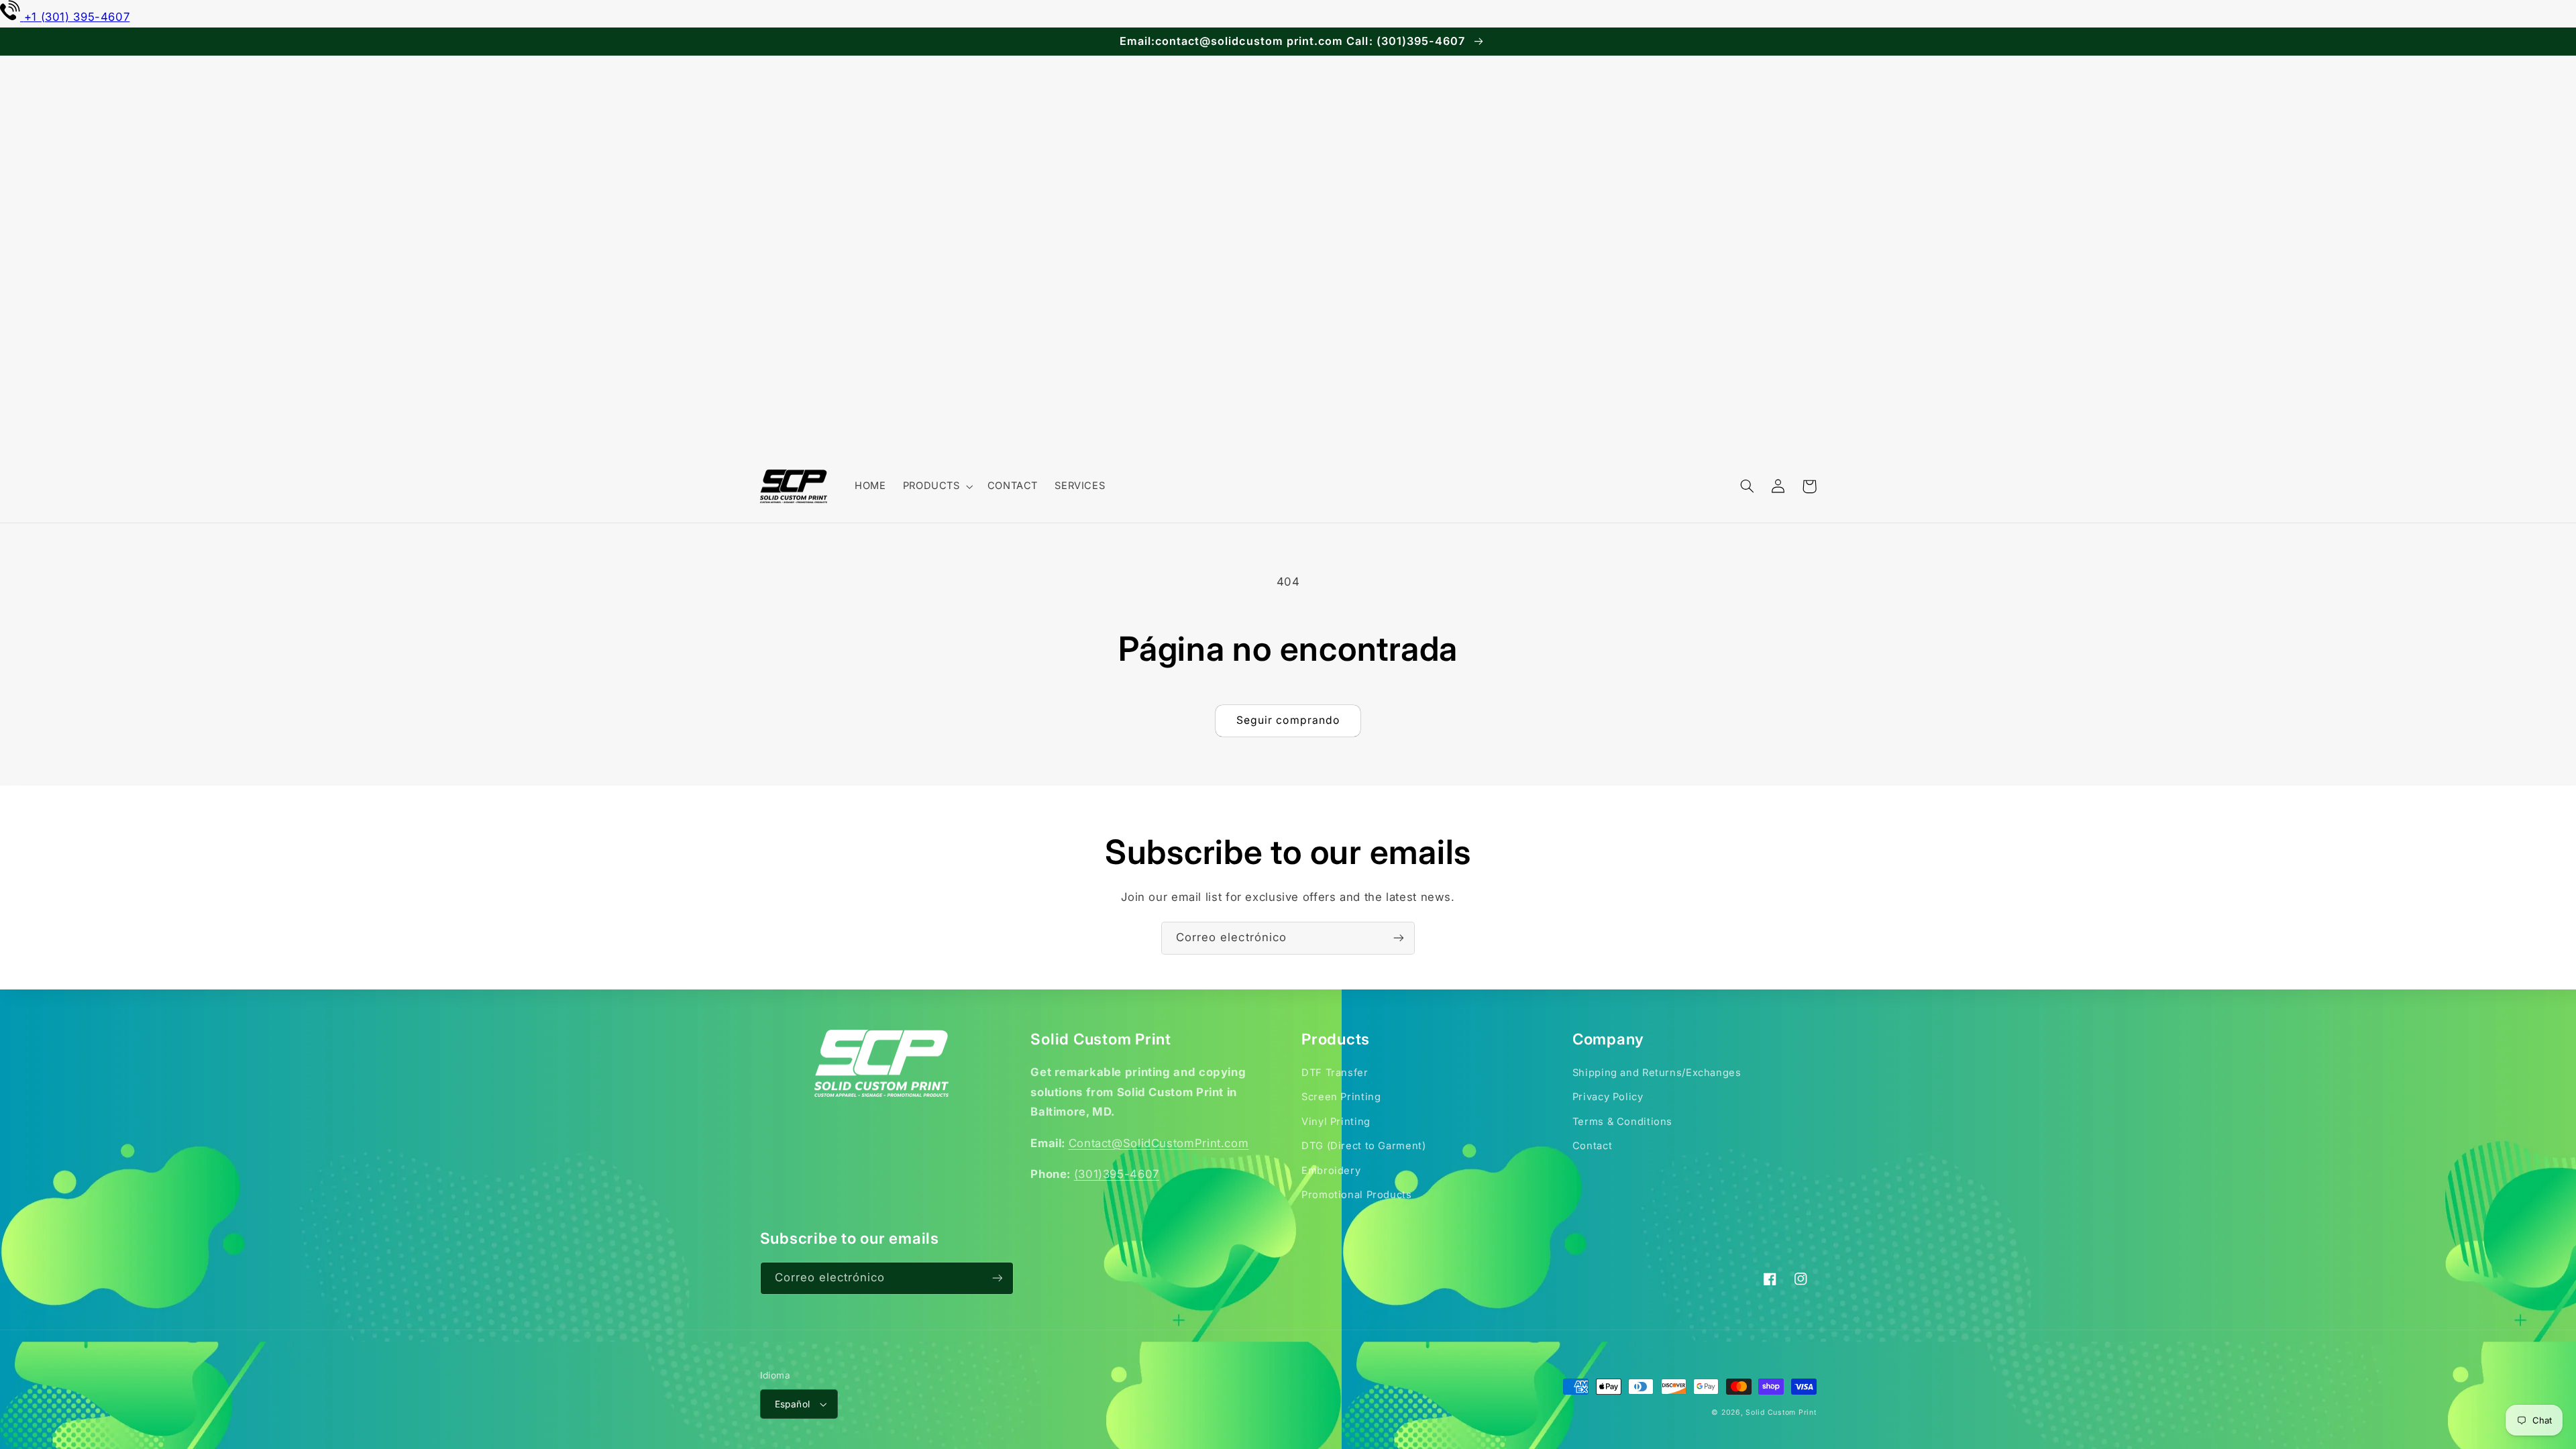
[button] (936, 486)
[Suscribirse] (1399, 938)
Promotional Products (1357, 1195)
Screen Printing (1341, 1097)
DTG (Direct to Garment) (1364, 1146)
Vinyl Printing (1336, 1122)
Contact (1592, 1146)
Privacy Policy (1608, 1097)
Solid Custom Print (1781, 1412)
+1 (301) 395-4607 (77, 17)
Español (793, 1404)
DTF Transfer (1335, 1073)
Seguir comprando (1288, 720)
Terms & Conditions (1622, 1122)
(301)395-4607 (1117, 1174)
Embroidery (1331, 1171)
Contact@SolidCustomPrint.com (1159, 1143)
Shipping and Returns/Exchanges (1657, 1073)
